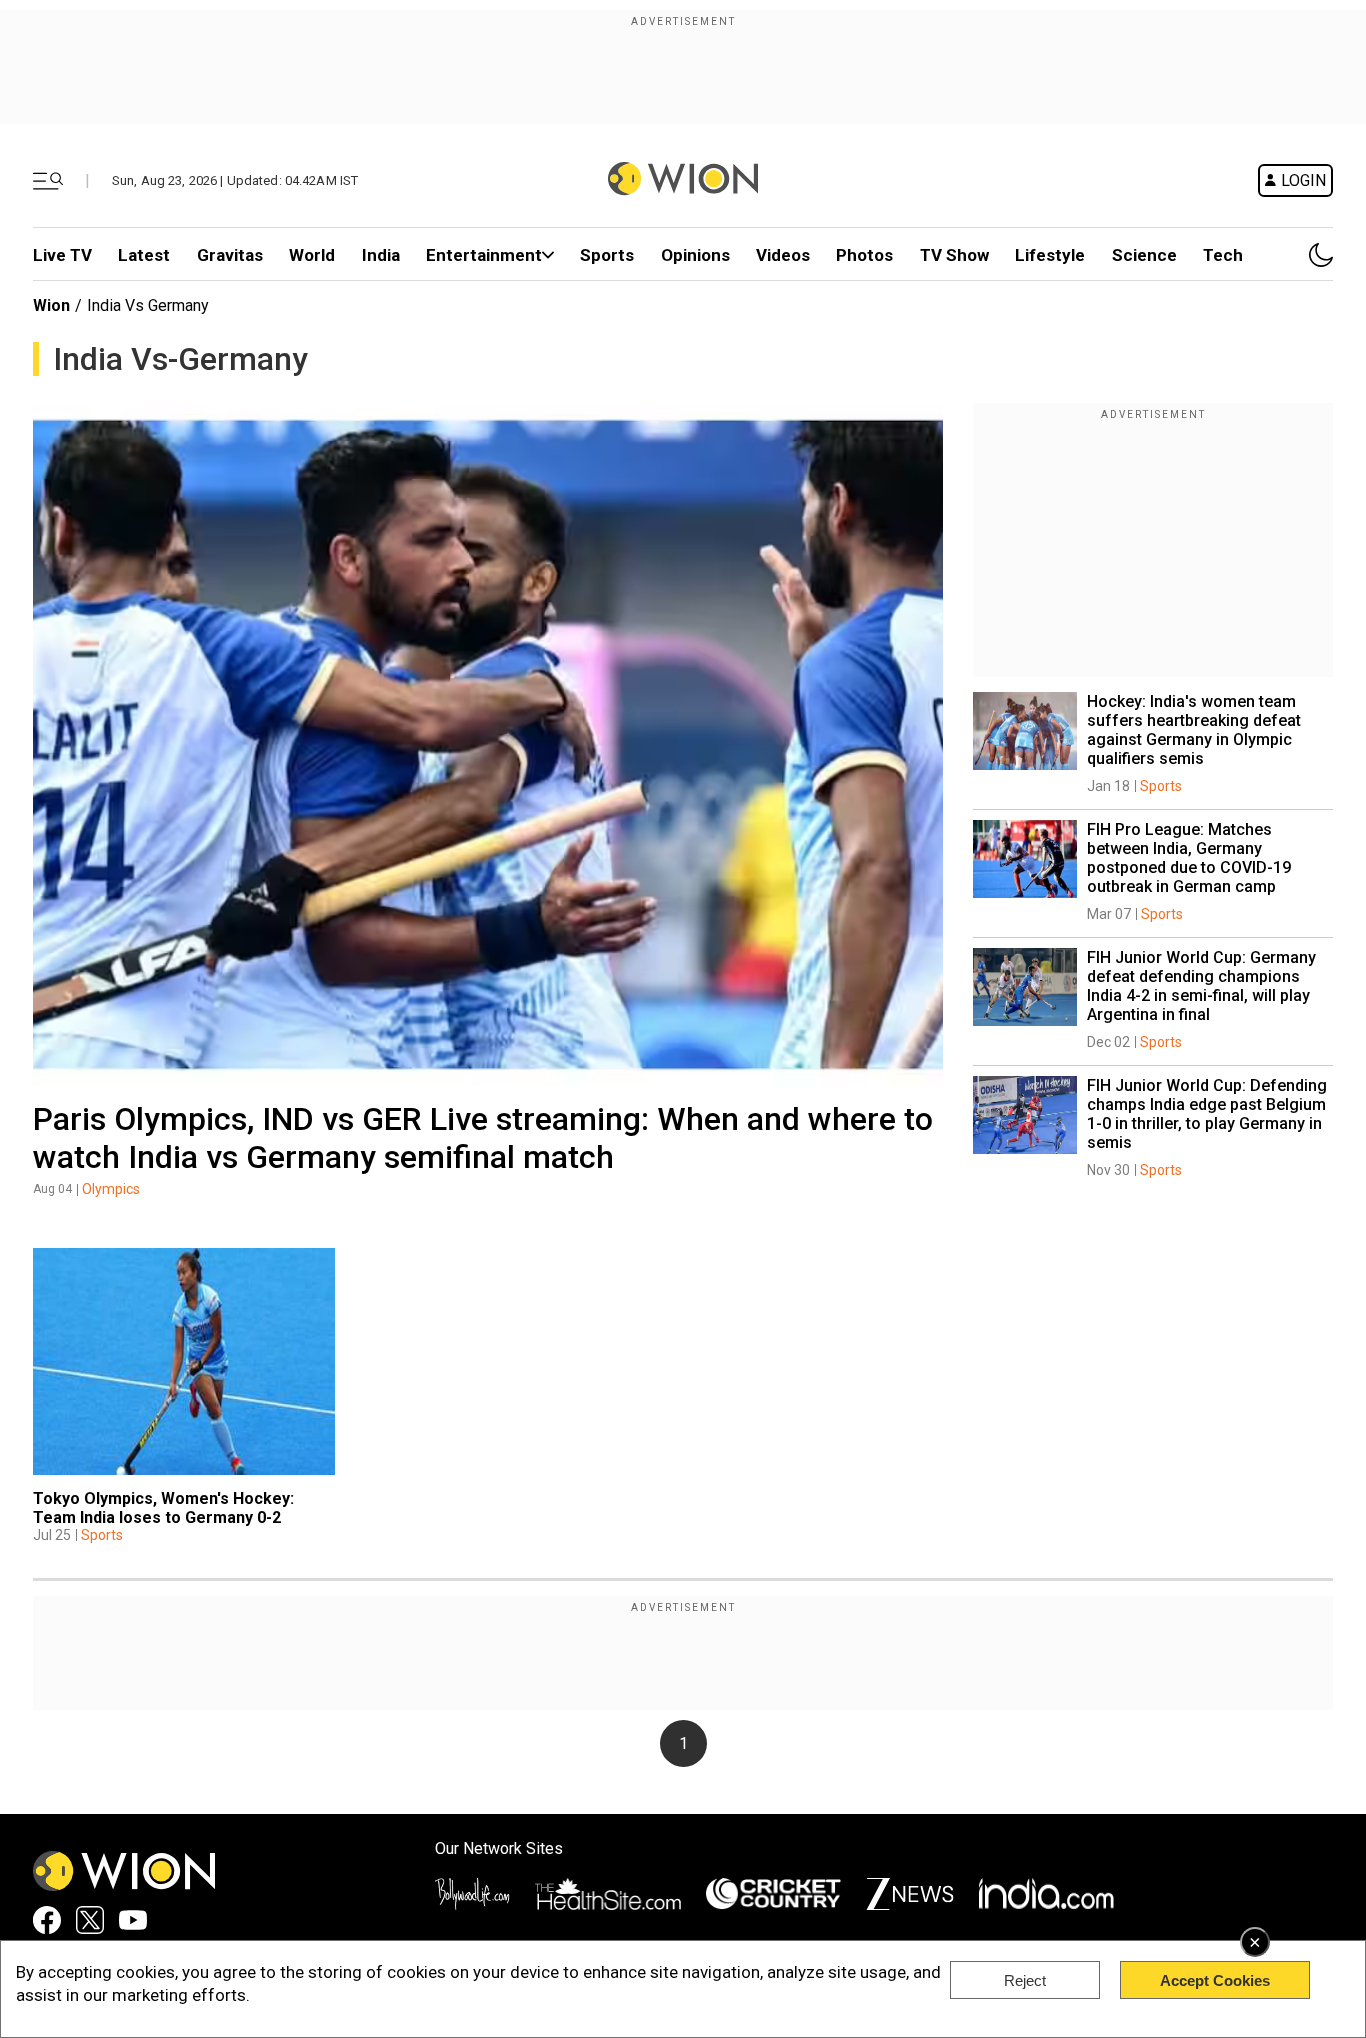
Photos (864, 255)
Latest (144, 255)
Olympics (111, 1189)
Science (1144, 255)
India (381, 255)
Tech (1223, 255)
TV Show (954, 255)
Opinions (695, 255)
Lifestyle (1050, 255)
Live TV (62, 255)
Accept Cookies (1215, 1980)
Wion (51, 305)
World (312, 255)
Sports (607, 255)
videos (783, 255)
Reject (1025, 1980)
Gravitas (230, 255)
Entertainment (484, 255)
